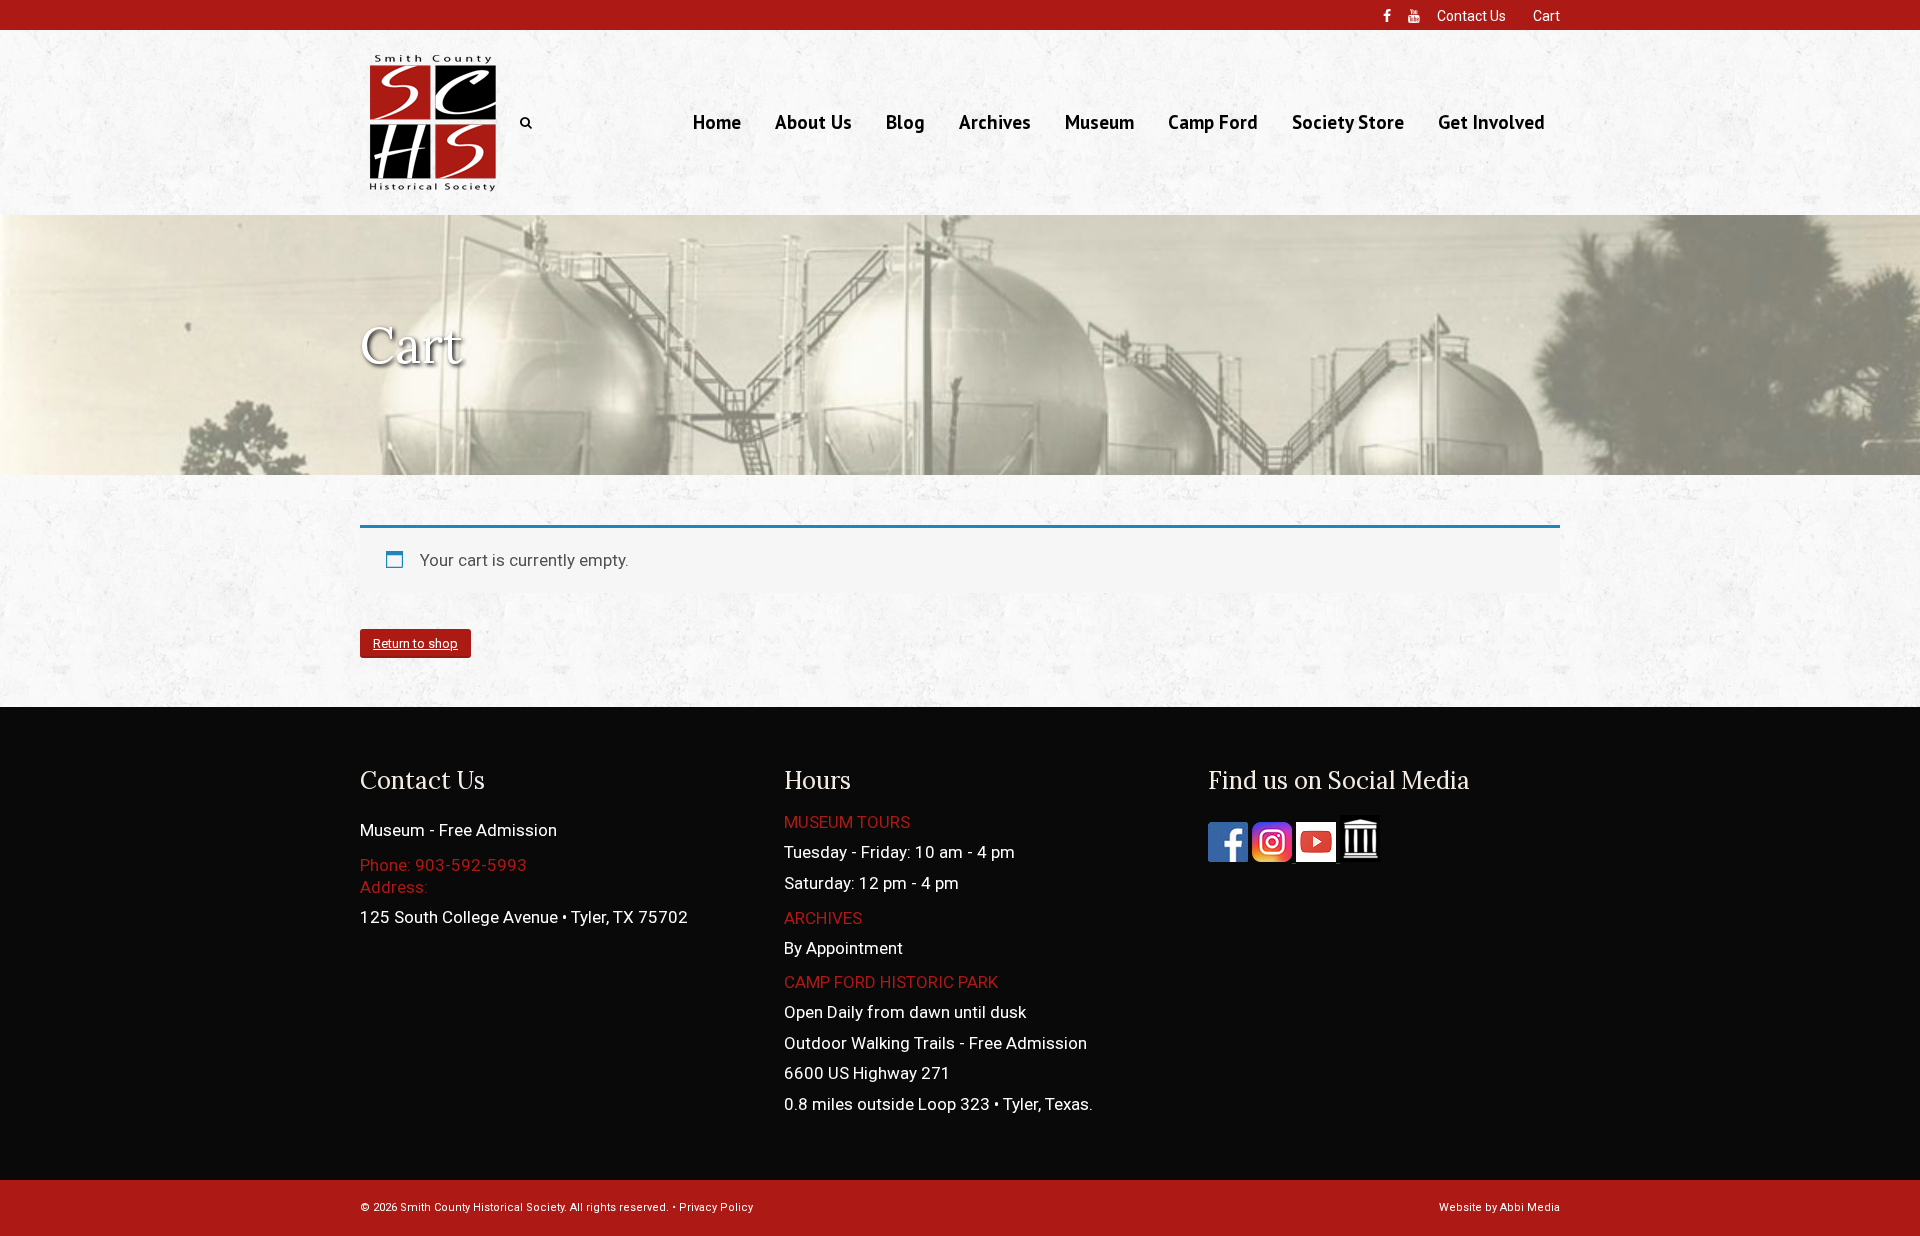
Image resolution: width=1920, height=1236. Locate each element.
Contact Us (1471, 16)
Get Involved (1491, 122)
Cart (1546, 16)
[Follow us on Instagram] (1270, 856)
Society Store (1348, 122)
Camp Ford (1213, 122)
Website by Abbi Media (1499, 1207)
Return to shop (415, 643)
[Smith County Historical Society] (432, 190)
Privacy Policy (716, 1207)
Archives (995, 122)
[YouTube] (1414, 16)
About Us (813, 122)
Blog (905, 122)
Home (717, 122)
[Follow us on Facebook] (1228, 856)
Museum (1099, 122)
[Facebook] (1387, 16)
